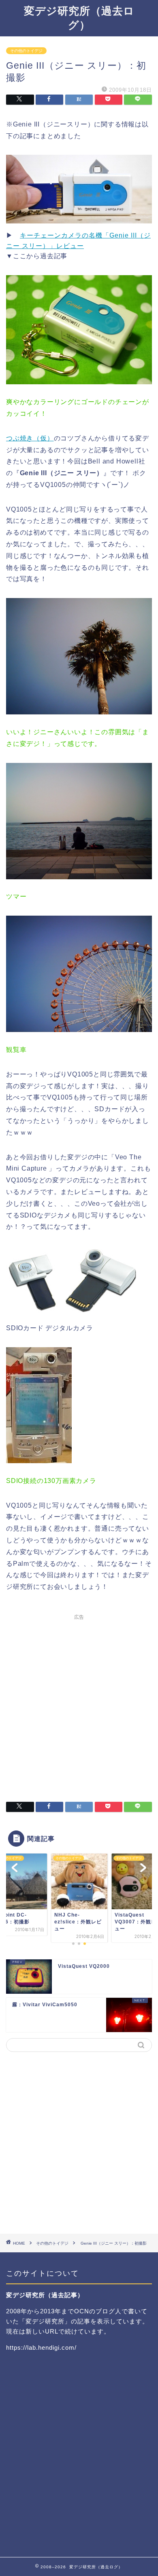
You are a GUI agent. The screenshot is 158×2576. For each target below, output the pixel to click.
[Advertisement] (79, 1703)
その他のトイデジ (26, 51)
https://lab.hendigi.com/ (41, 2347)
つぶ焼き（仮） (30, 438)
